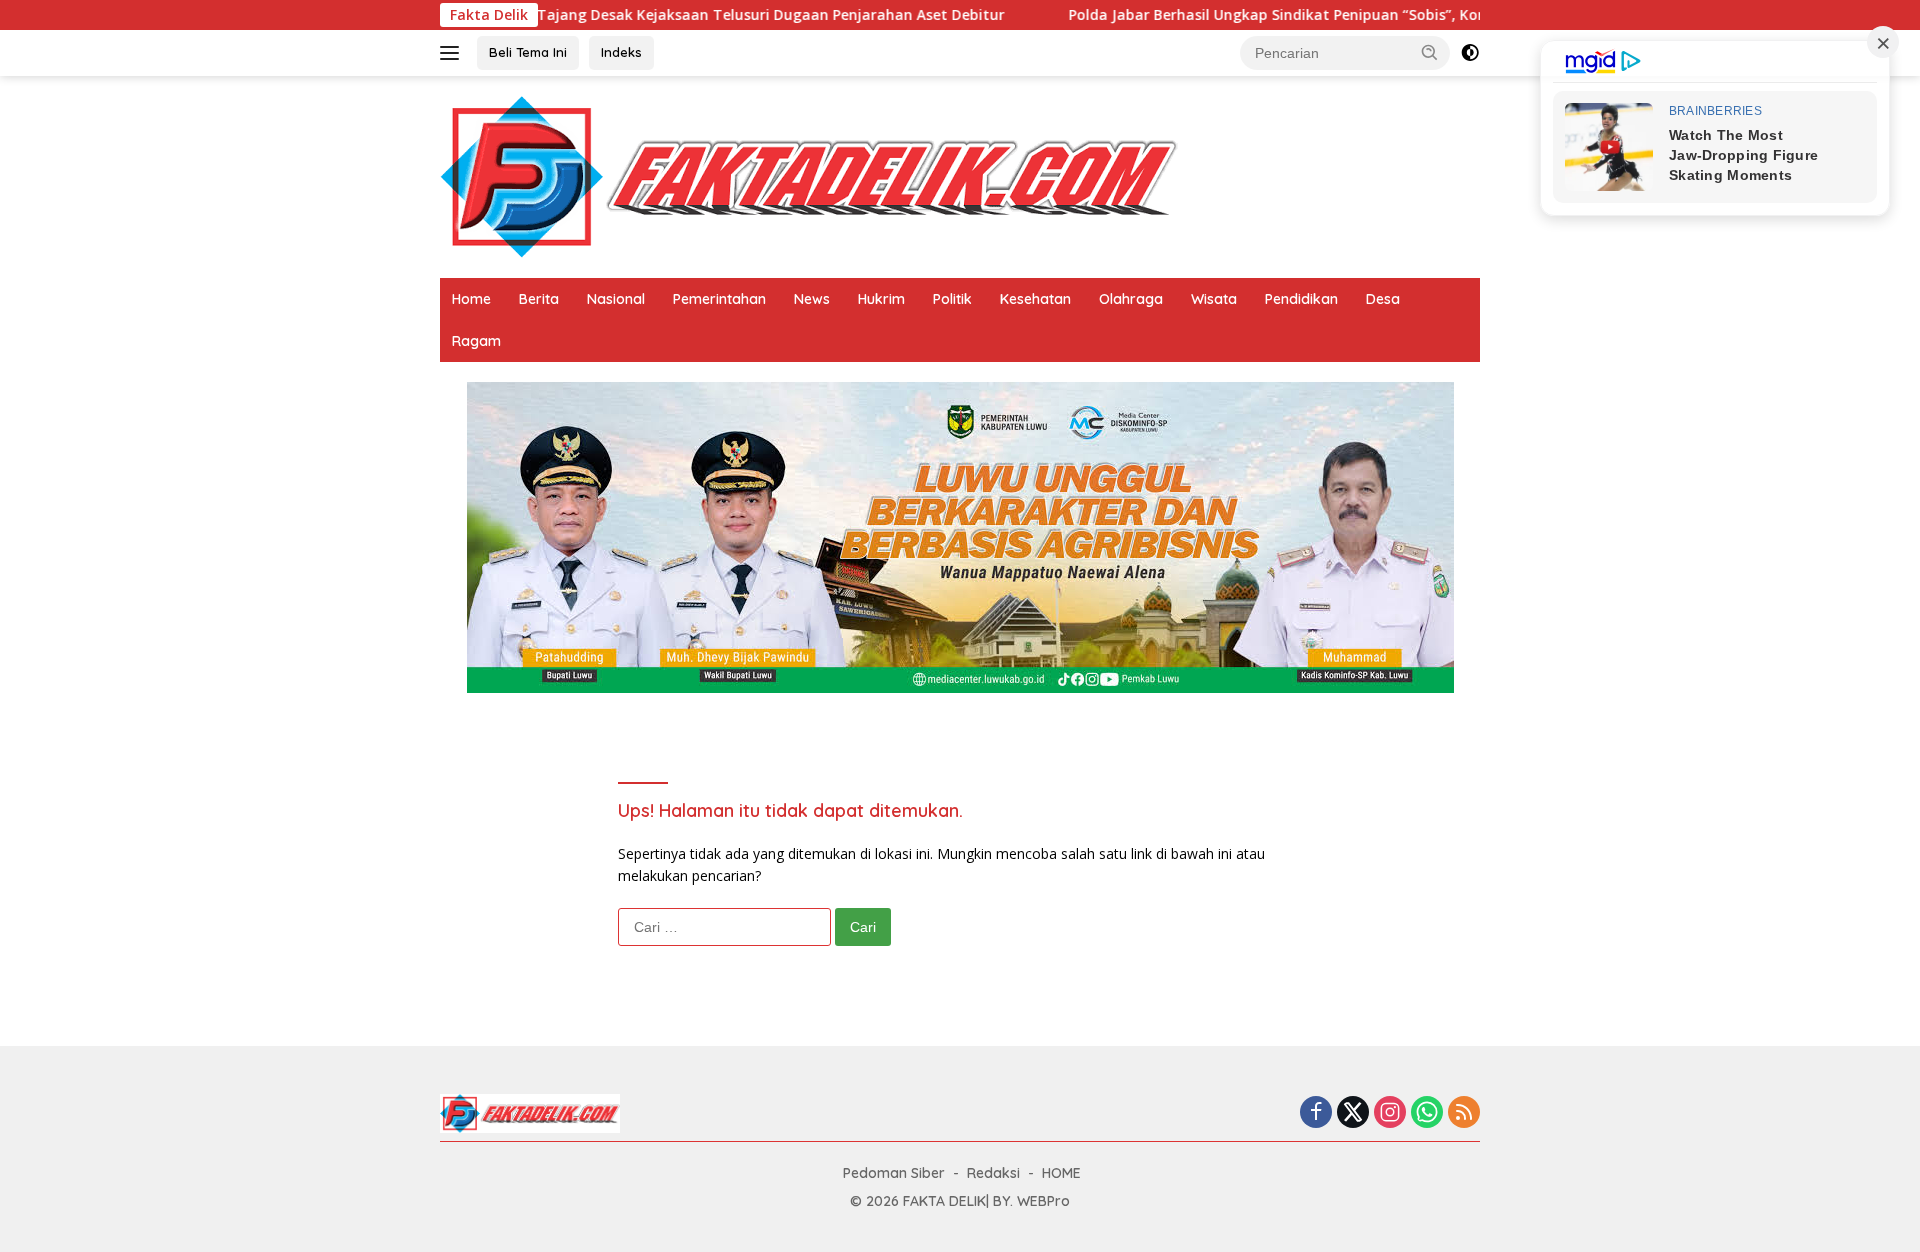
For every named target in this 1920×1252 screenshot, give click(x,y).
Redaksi (993, 1173)
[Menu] (453, 53)
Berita (539, 299)
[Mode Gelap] (1470, 53)
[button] (1430, 52)
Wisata (1214, 299)
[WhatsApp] (1427, 1113)
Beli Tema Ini (528, 52)
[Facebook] (1316, 1113)
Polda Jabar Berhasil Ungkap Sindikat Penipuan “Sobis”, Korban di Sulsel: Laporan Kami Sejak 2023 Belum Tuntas (1398, 15)
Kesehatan (1035, 299)
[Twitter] (1353, 1113)
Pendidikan (1301, 299)
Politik (952, 299)
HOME (1061, 1173)
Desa (1383, 299)
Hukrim (881, 299)
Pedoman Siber (894, 1173)
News (812, 299)
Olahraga (1131, 299)
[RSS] (1464, 1113)
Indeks (621, 52)
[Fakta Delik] (809, 175)
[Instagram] (1390, 1113)
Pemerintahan (719, 299)
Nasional (616, 299)
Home (471, 299)
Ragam (476, 341)
